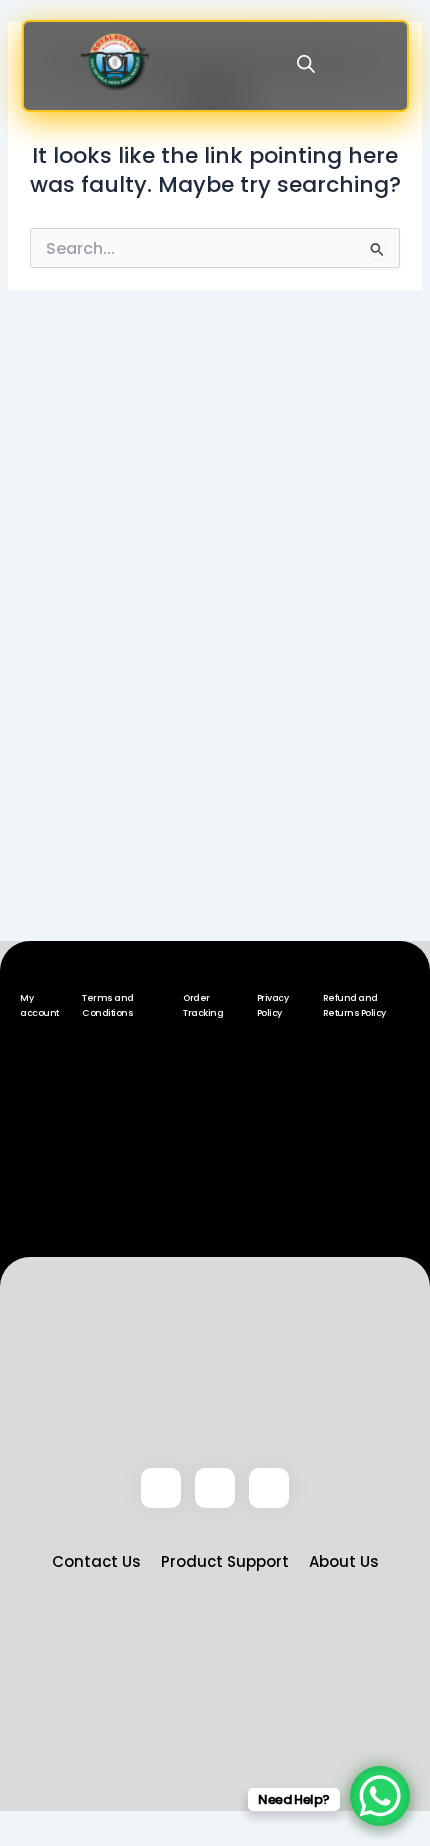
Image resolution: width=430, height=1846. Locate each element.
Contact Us (96, 1561)
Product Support (225, 1561)
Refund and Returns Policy (354, 1005)
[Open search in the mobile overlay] (306, 64)
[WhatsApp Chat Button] (380, 1796)
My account (39, 1005)
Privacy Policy (273, 1005)
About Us (344, 1561)
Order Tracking (203, 1005)
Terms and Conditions (108, 1005)
